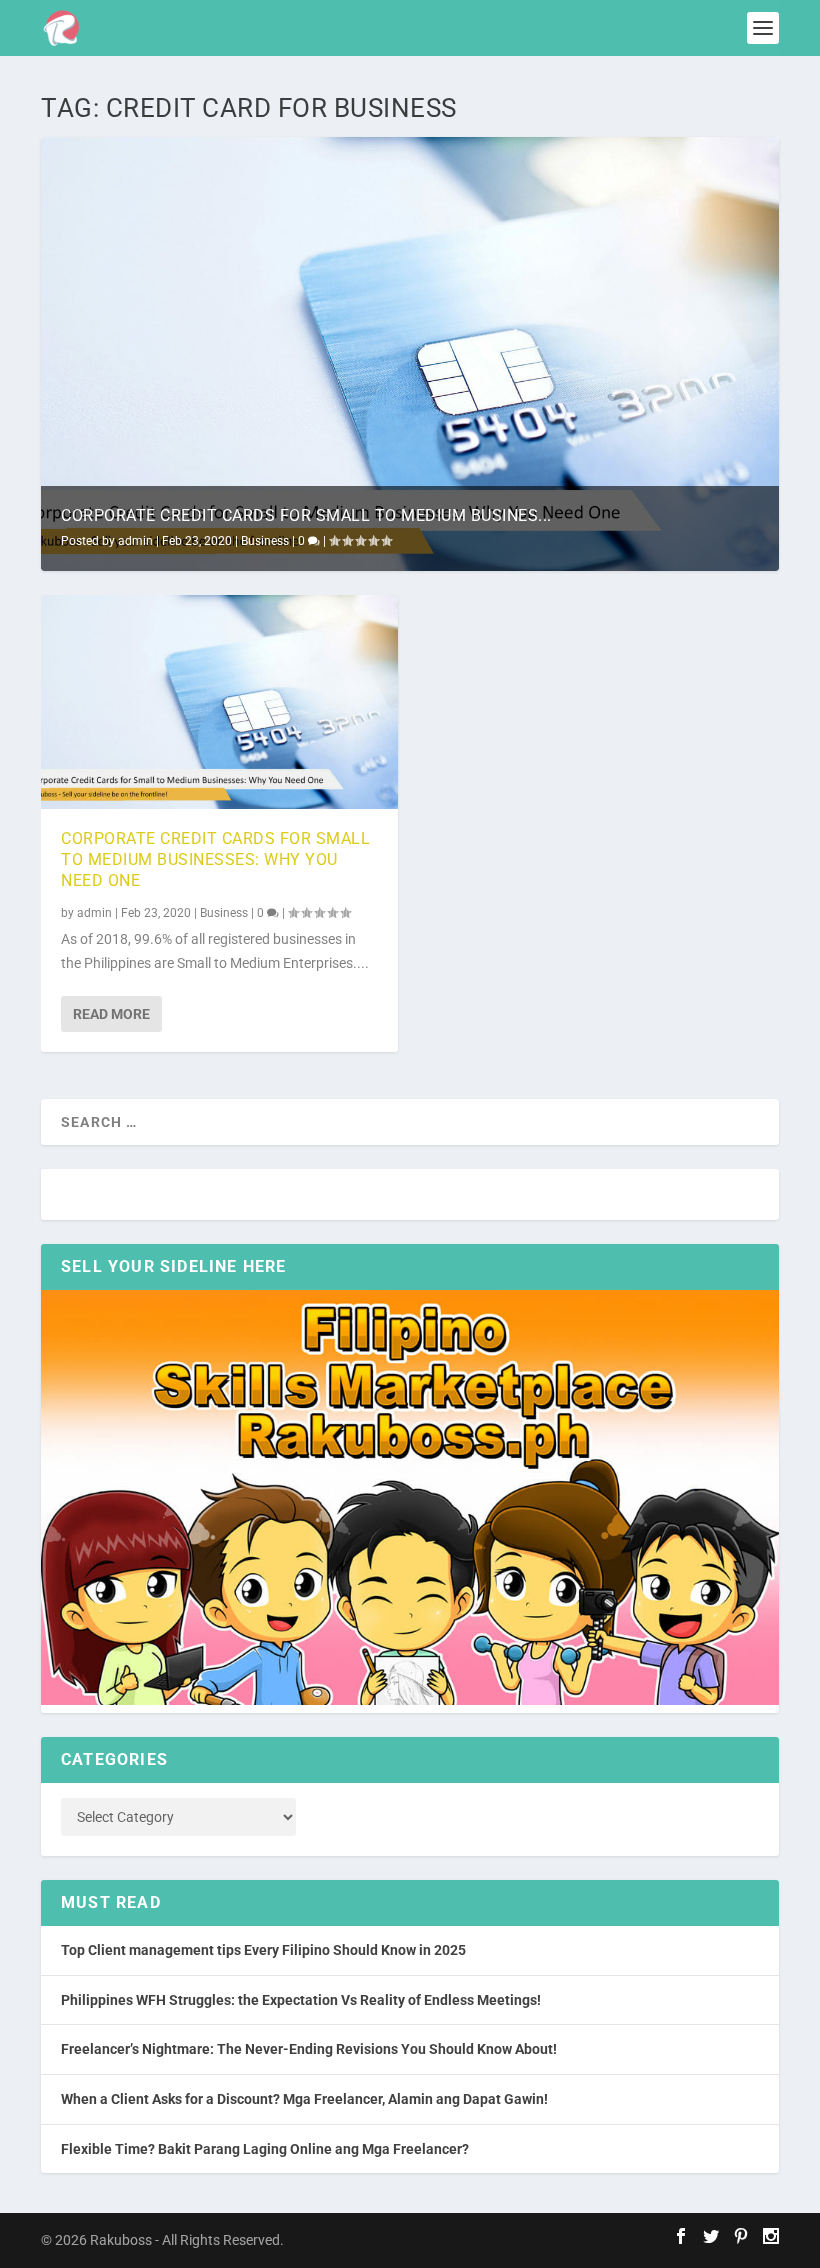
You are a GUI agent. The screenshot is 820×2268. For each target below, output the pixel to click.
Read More (111, 1014)
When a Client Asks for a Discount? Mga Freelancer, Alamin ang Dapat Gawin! (304, 2099)
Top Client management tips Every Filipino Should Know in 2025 (263, 1950)
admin (135, 541)
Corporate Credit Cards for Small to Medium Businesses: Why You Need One (215, 859)
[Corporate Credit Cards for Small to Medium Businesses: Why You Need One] (219, 702)
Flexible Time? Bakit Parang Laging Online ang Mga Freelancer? (265, 2149)
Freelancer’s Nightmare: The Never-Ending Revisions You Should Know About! (309, 2049)
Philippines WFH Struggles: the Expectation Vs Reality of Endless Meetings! (301, 2000)
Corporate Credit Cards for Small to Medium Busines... (306, 515)
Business (265, 541)
